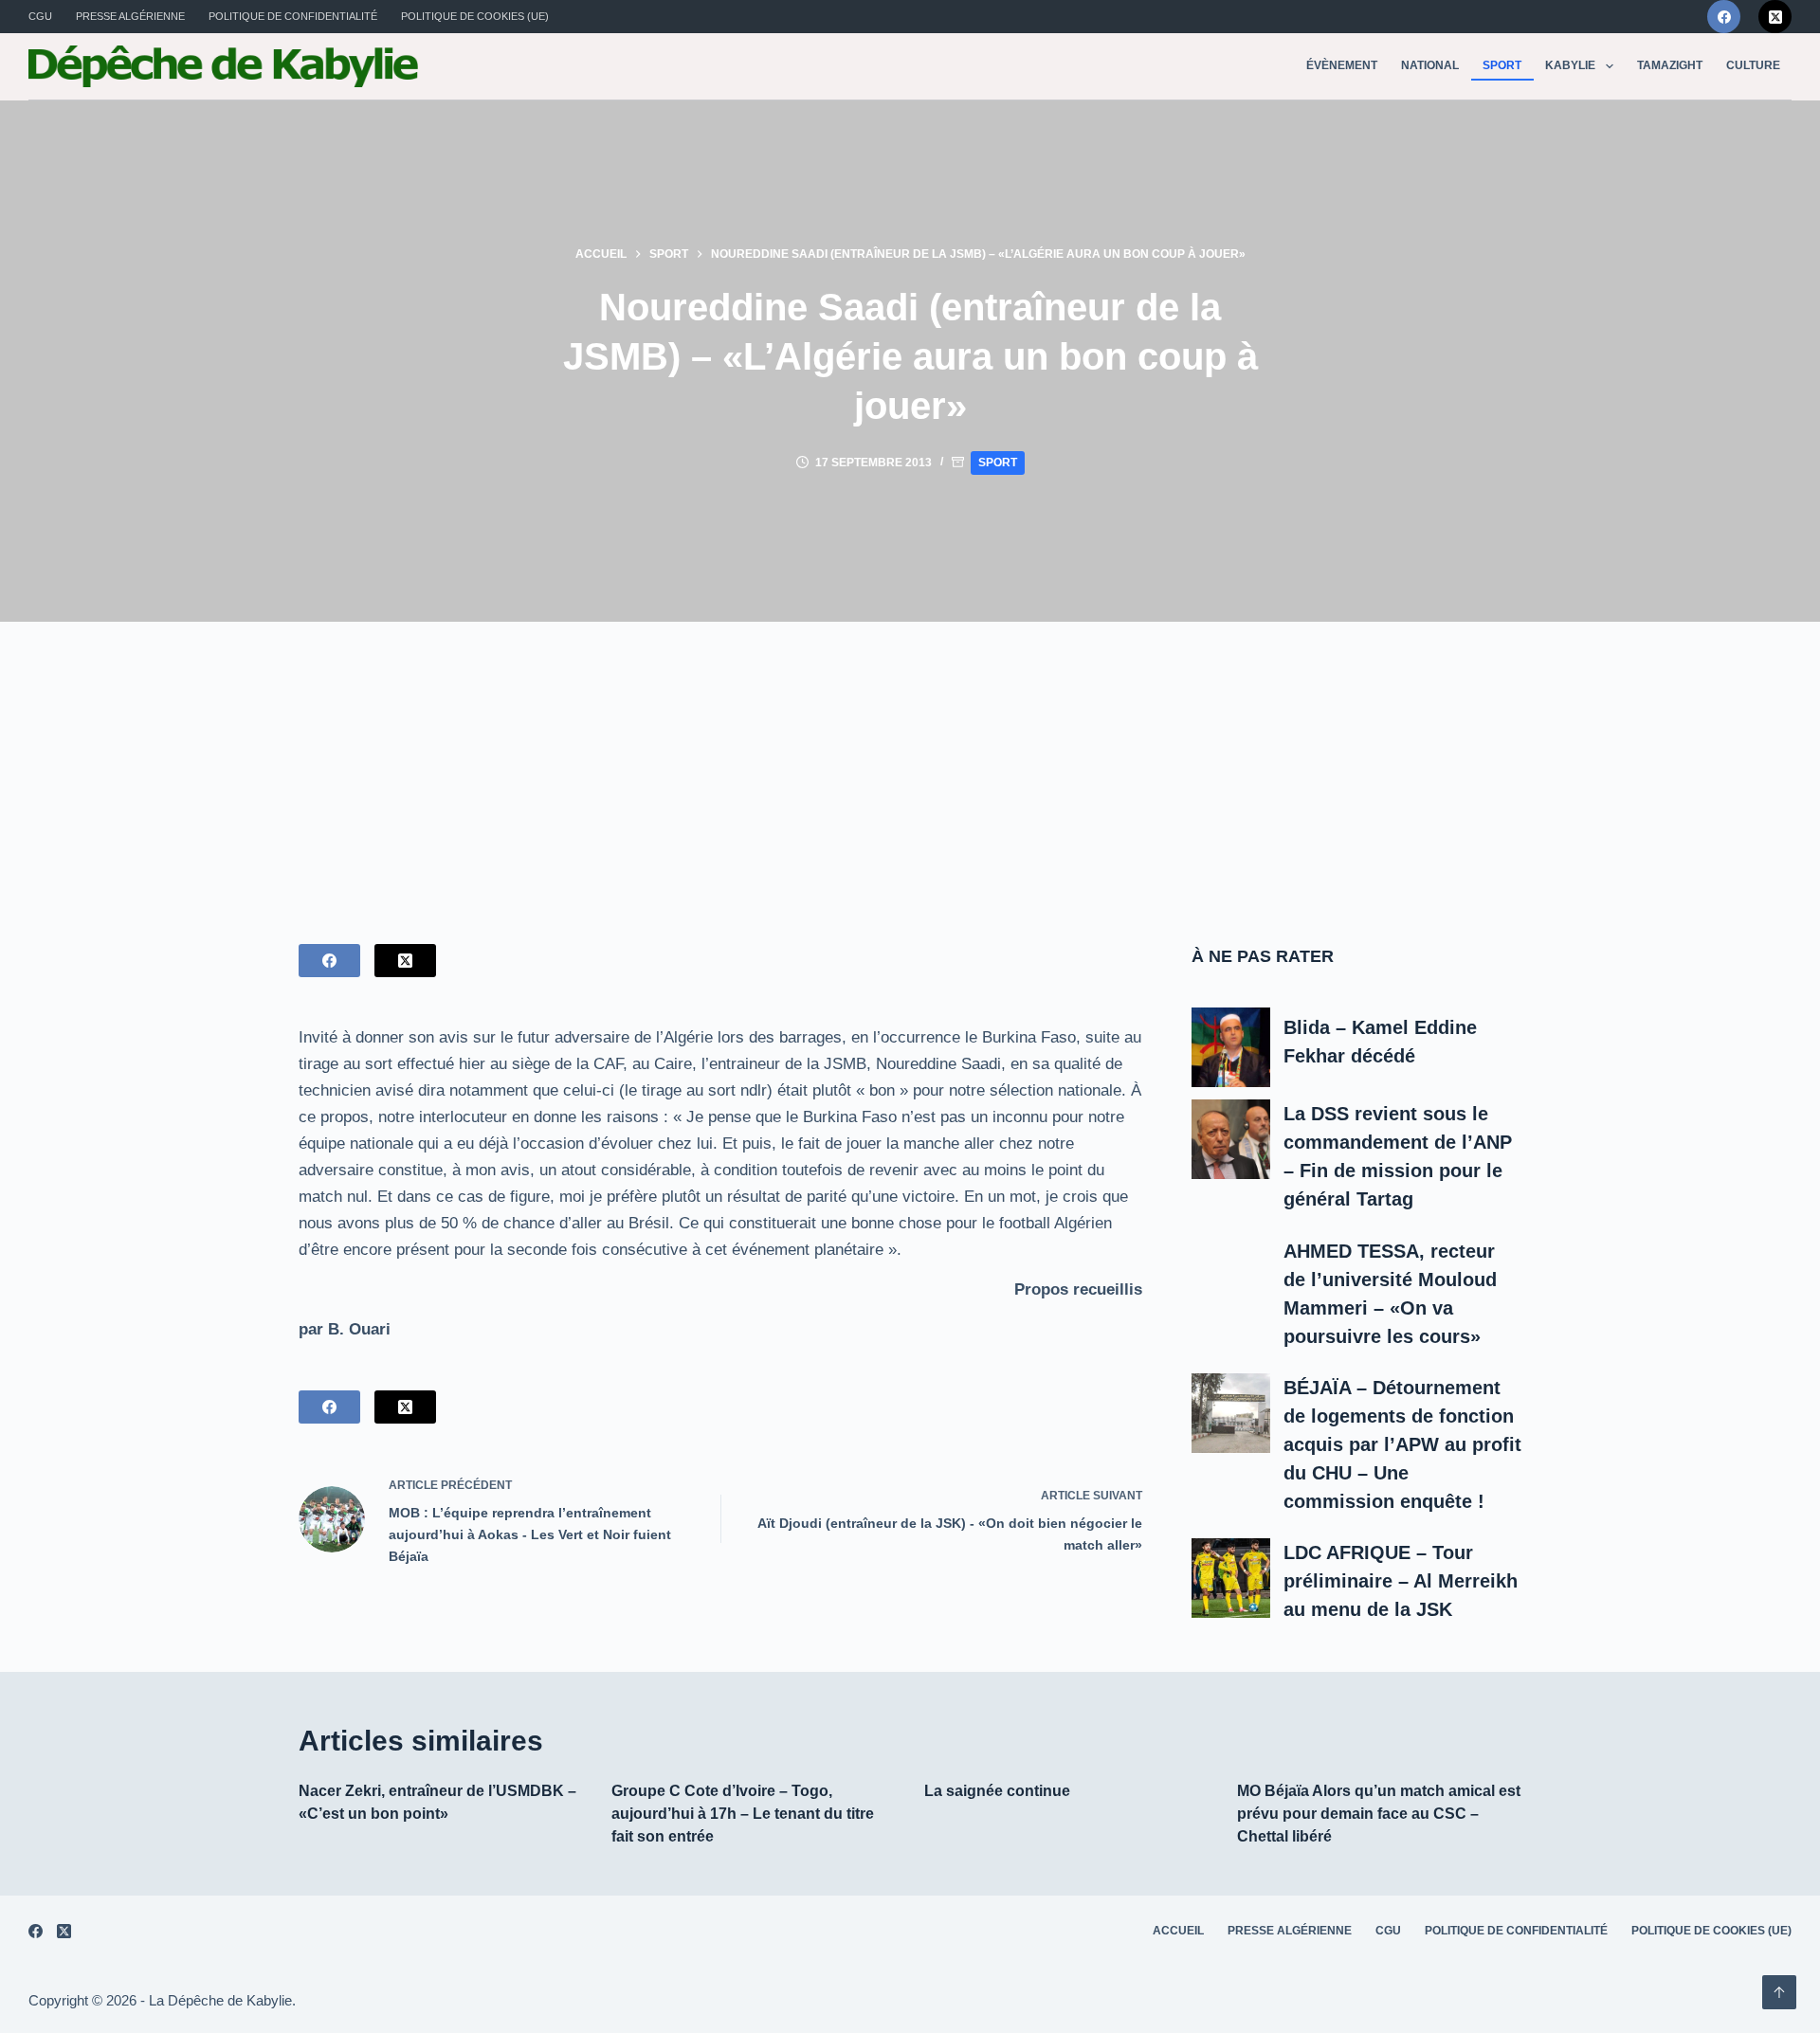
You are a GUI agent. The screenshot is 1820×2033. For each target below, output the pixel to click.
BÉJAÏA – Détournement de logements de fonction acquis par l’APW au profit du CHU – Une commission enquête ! (1402, 1444)
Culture (1753, 65)
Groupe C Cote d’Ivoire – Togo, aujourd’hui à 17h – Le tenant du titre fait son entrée (743, 1814)
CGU (40, 16)
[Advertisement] (910, 764)
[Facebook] (1724, 17)
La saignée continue (997, 1791)
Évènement (1342, 65)
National (1430, 65)
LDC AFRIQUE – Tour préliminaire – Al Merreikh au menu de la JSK (1401, 1581)
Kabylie (1570, 65)
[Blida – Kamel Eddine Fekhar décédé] (1231, 1047)
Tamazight (1670, 65)
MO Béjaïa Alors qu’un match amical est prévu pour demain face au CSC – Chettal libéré (1379, 1814)
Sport (1502, 65)
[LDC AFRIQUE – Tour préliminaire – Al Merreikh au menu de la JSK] (1231, 1578)
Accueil (1178, 1931)
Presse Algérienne (130, 16)
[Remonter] (1779, 1992)
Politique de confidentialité (293, 16)
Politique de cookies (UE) (475, 16)
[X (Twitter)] (1775, 17)
